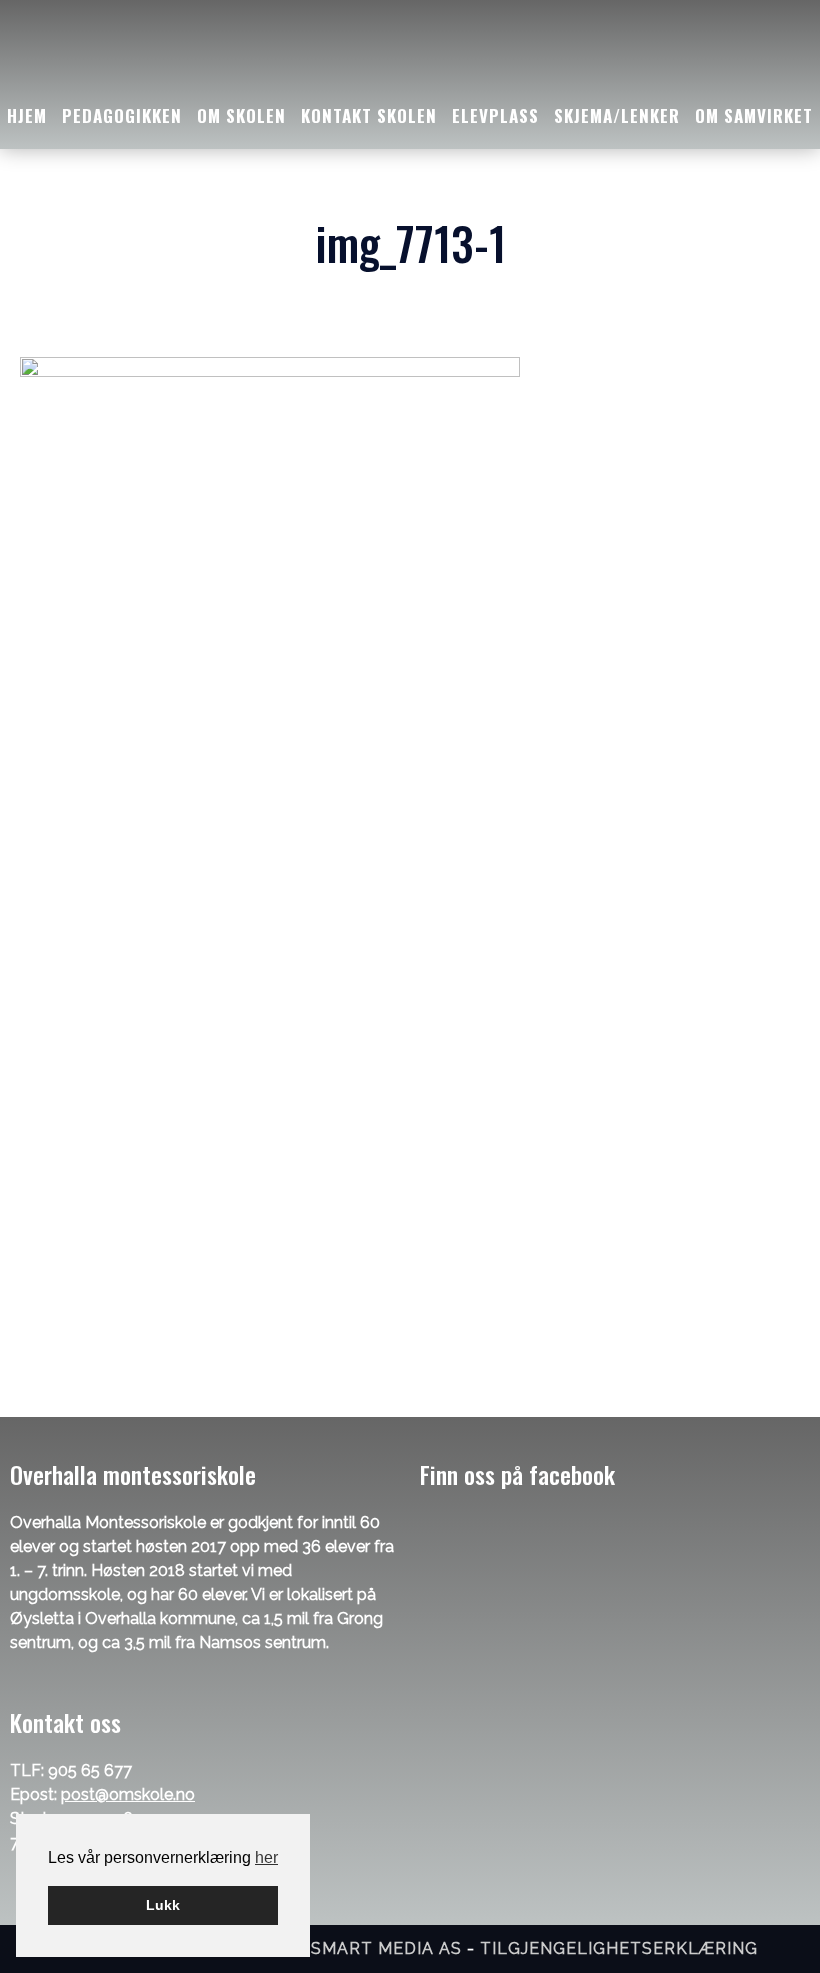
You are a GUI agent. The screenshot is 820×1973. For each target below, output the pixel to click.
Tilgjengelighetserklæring (619, 1948)
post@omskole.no (128, 1794)
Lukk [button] (163, 1905)
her (266, 1857)
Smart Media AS (386, 1948)
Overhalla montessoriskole (410, 51)
